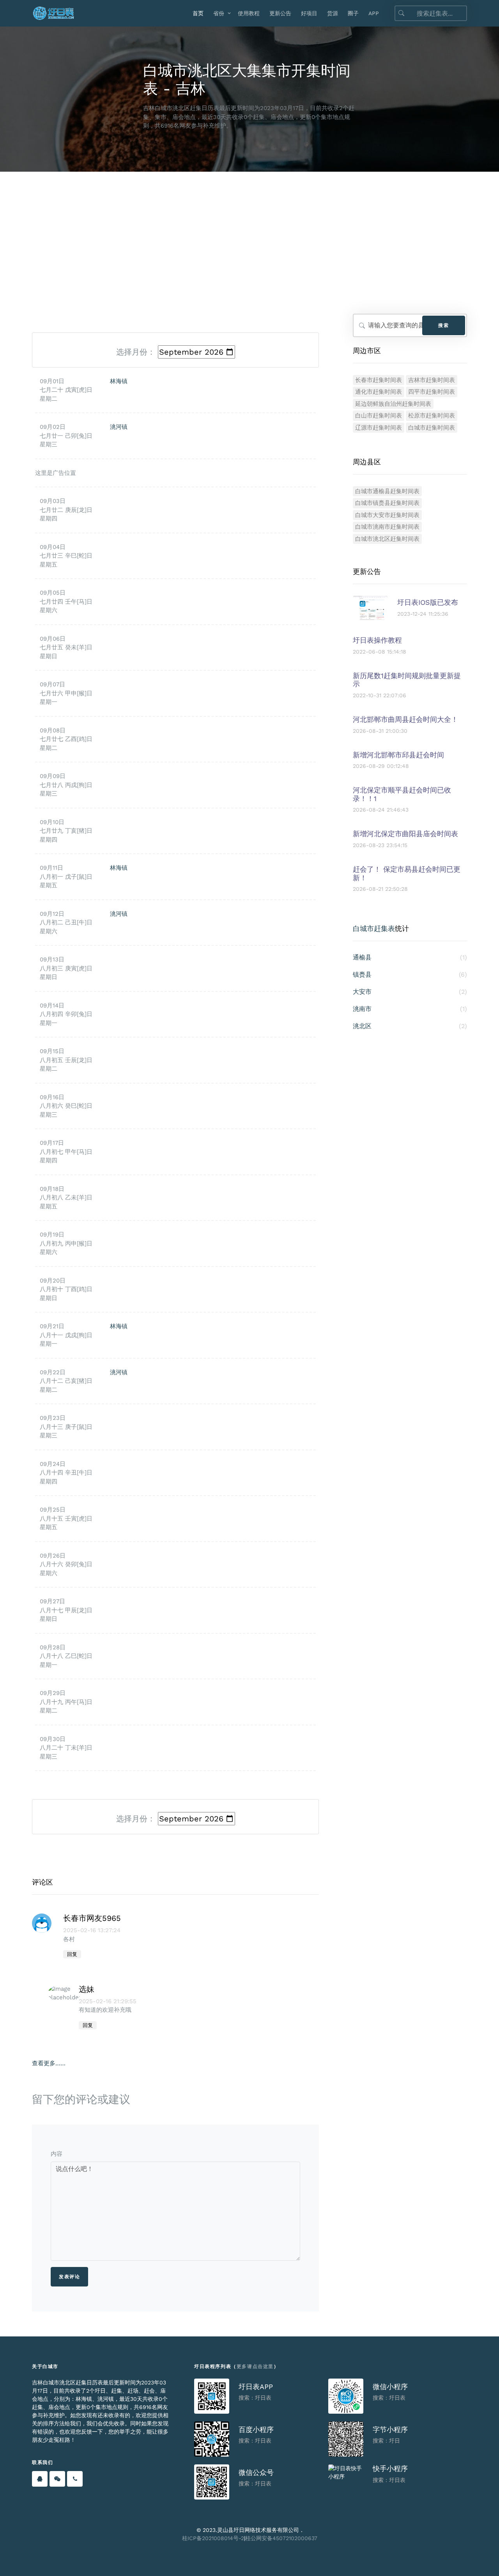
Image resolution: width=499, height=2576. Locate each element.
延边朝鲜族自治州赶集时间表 (393, 404)
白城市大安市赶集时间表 (387, 515)
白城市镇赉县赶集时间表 (387, 503)
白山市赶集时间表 (379, 416)
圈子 (353, 13)
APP (374, 13)
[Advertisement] (249, 230)
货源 (333, 13)
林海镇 (119, 381)
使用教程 (249, 13)
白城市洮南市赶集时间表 (387, 527)
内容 (57, 2154)
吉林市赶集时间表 (432, 380)
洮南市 (410, 1009)
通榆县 (410, 957)
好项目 (309, 13)
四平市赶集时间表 (432, 392)
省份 (219, 13)
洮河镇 (119, 427)
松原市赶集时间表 (432, 416)
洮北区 (410, 1026)
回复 (72, 1954)
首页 (198, 13)
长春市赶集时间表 (379, 380)
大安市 (410, 992)
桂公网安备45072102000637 (281, 2538)
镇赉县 (410, 974)
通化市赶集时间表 (379, 392)
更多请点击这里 (255, 2366)
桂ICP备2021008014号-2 (213, 2538)
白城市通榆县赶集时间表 (387, 491)
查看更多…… (49, 2063)
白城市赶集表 (374, 928)
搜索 (443, 325)
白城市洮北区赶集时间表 (387, 539)
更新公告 (280, 13)
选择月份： (136, 352)
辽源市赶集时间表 (379, 428)
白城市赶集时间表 (432, 428)
